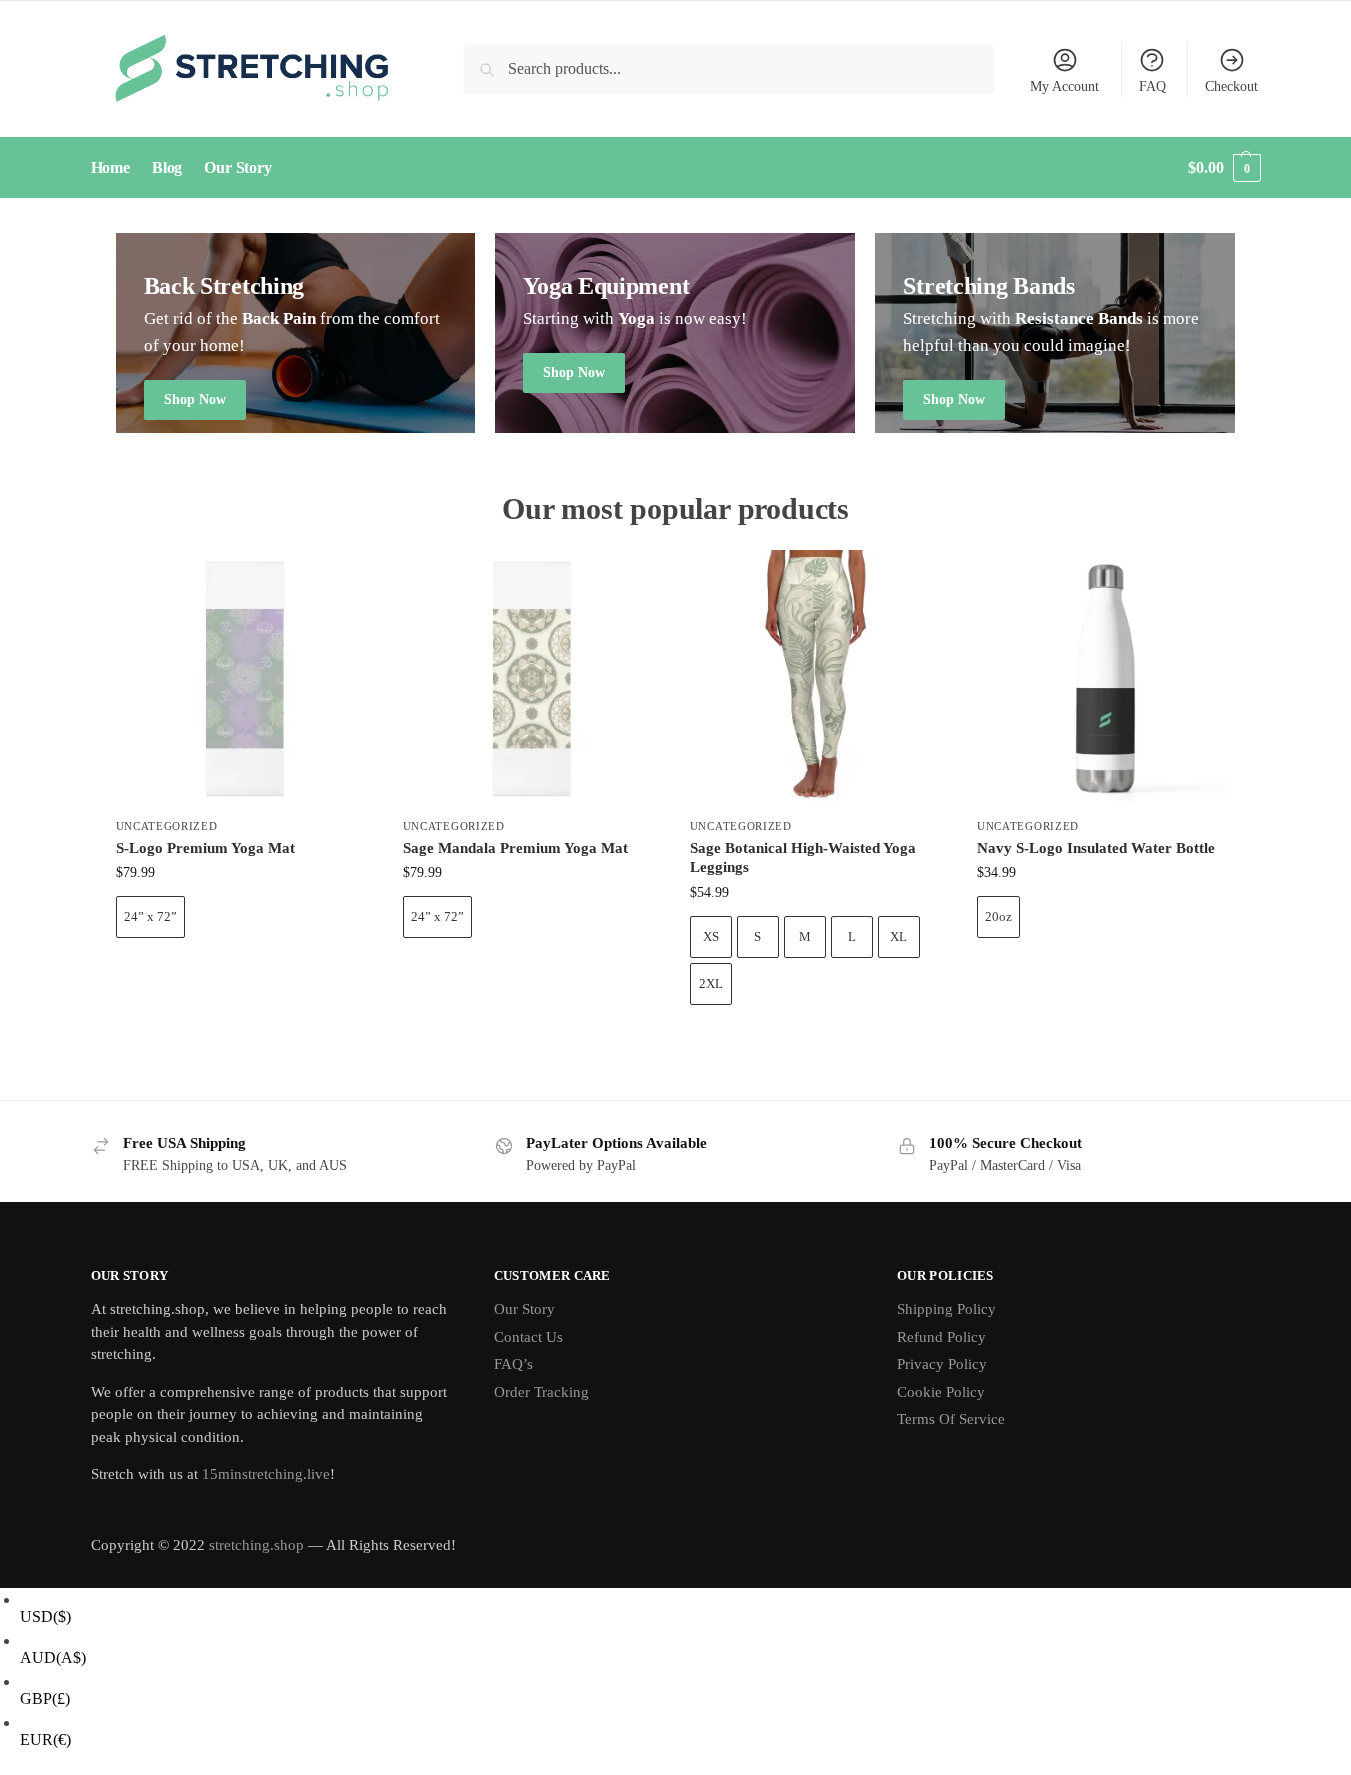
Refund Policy (941, 1337)
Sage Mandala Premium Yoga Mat (515, 848)
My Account (1064, 86)
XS (711, 936)
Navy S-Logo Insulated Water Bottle (1096, 848)
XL (898, 936)
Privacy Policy (942, 1364)
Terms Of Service (951, 1419)
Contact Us (528, 1337)
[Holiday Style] (675, 333)
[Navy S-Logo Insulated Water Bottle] (1105, 678)
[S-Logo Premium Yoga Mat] (244, 678)
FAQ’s (513, 1364)
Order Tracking (541, 1392)
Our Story (524, 1309)
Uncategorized (167, 826)
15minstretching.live (266, 1474)
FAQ (1152, 86)
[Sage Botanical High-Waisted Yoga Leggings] (818, 678)
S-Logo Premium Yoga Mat (205, 848)
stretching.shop (256, 1545)
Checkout (1231, 86)
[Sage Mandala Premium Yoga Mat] (531, 678)
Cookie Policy (941, 1392)
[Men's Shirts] (296, 333)
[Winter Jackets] (1055, 333)
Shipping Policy (946, 1309)
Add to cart (244, 972)
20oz (998, 916)
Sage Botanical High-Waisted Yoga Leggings (803, 858)
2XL (711, 983)
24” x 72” (150, 916)
